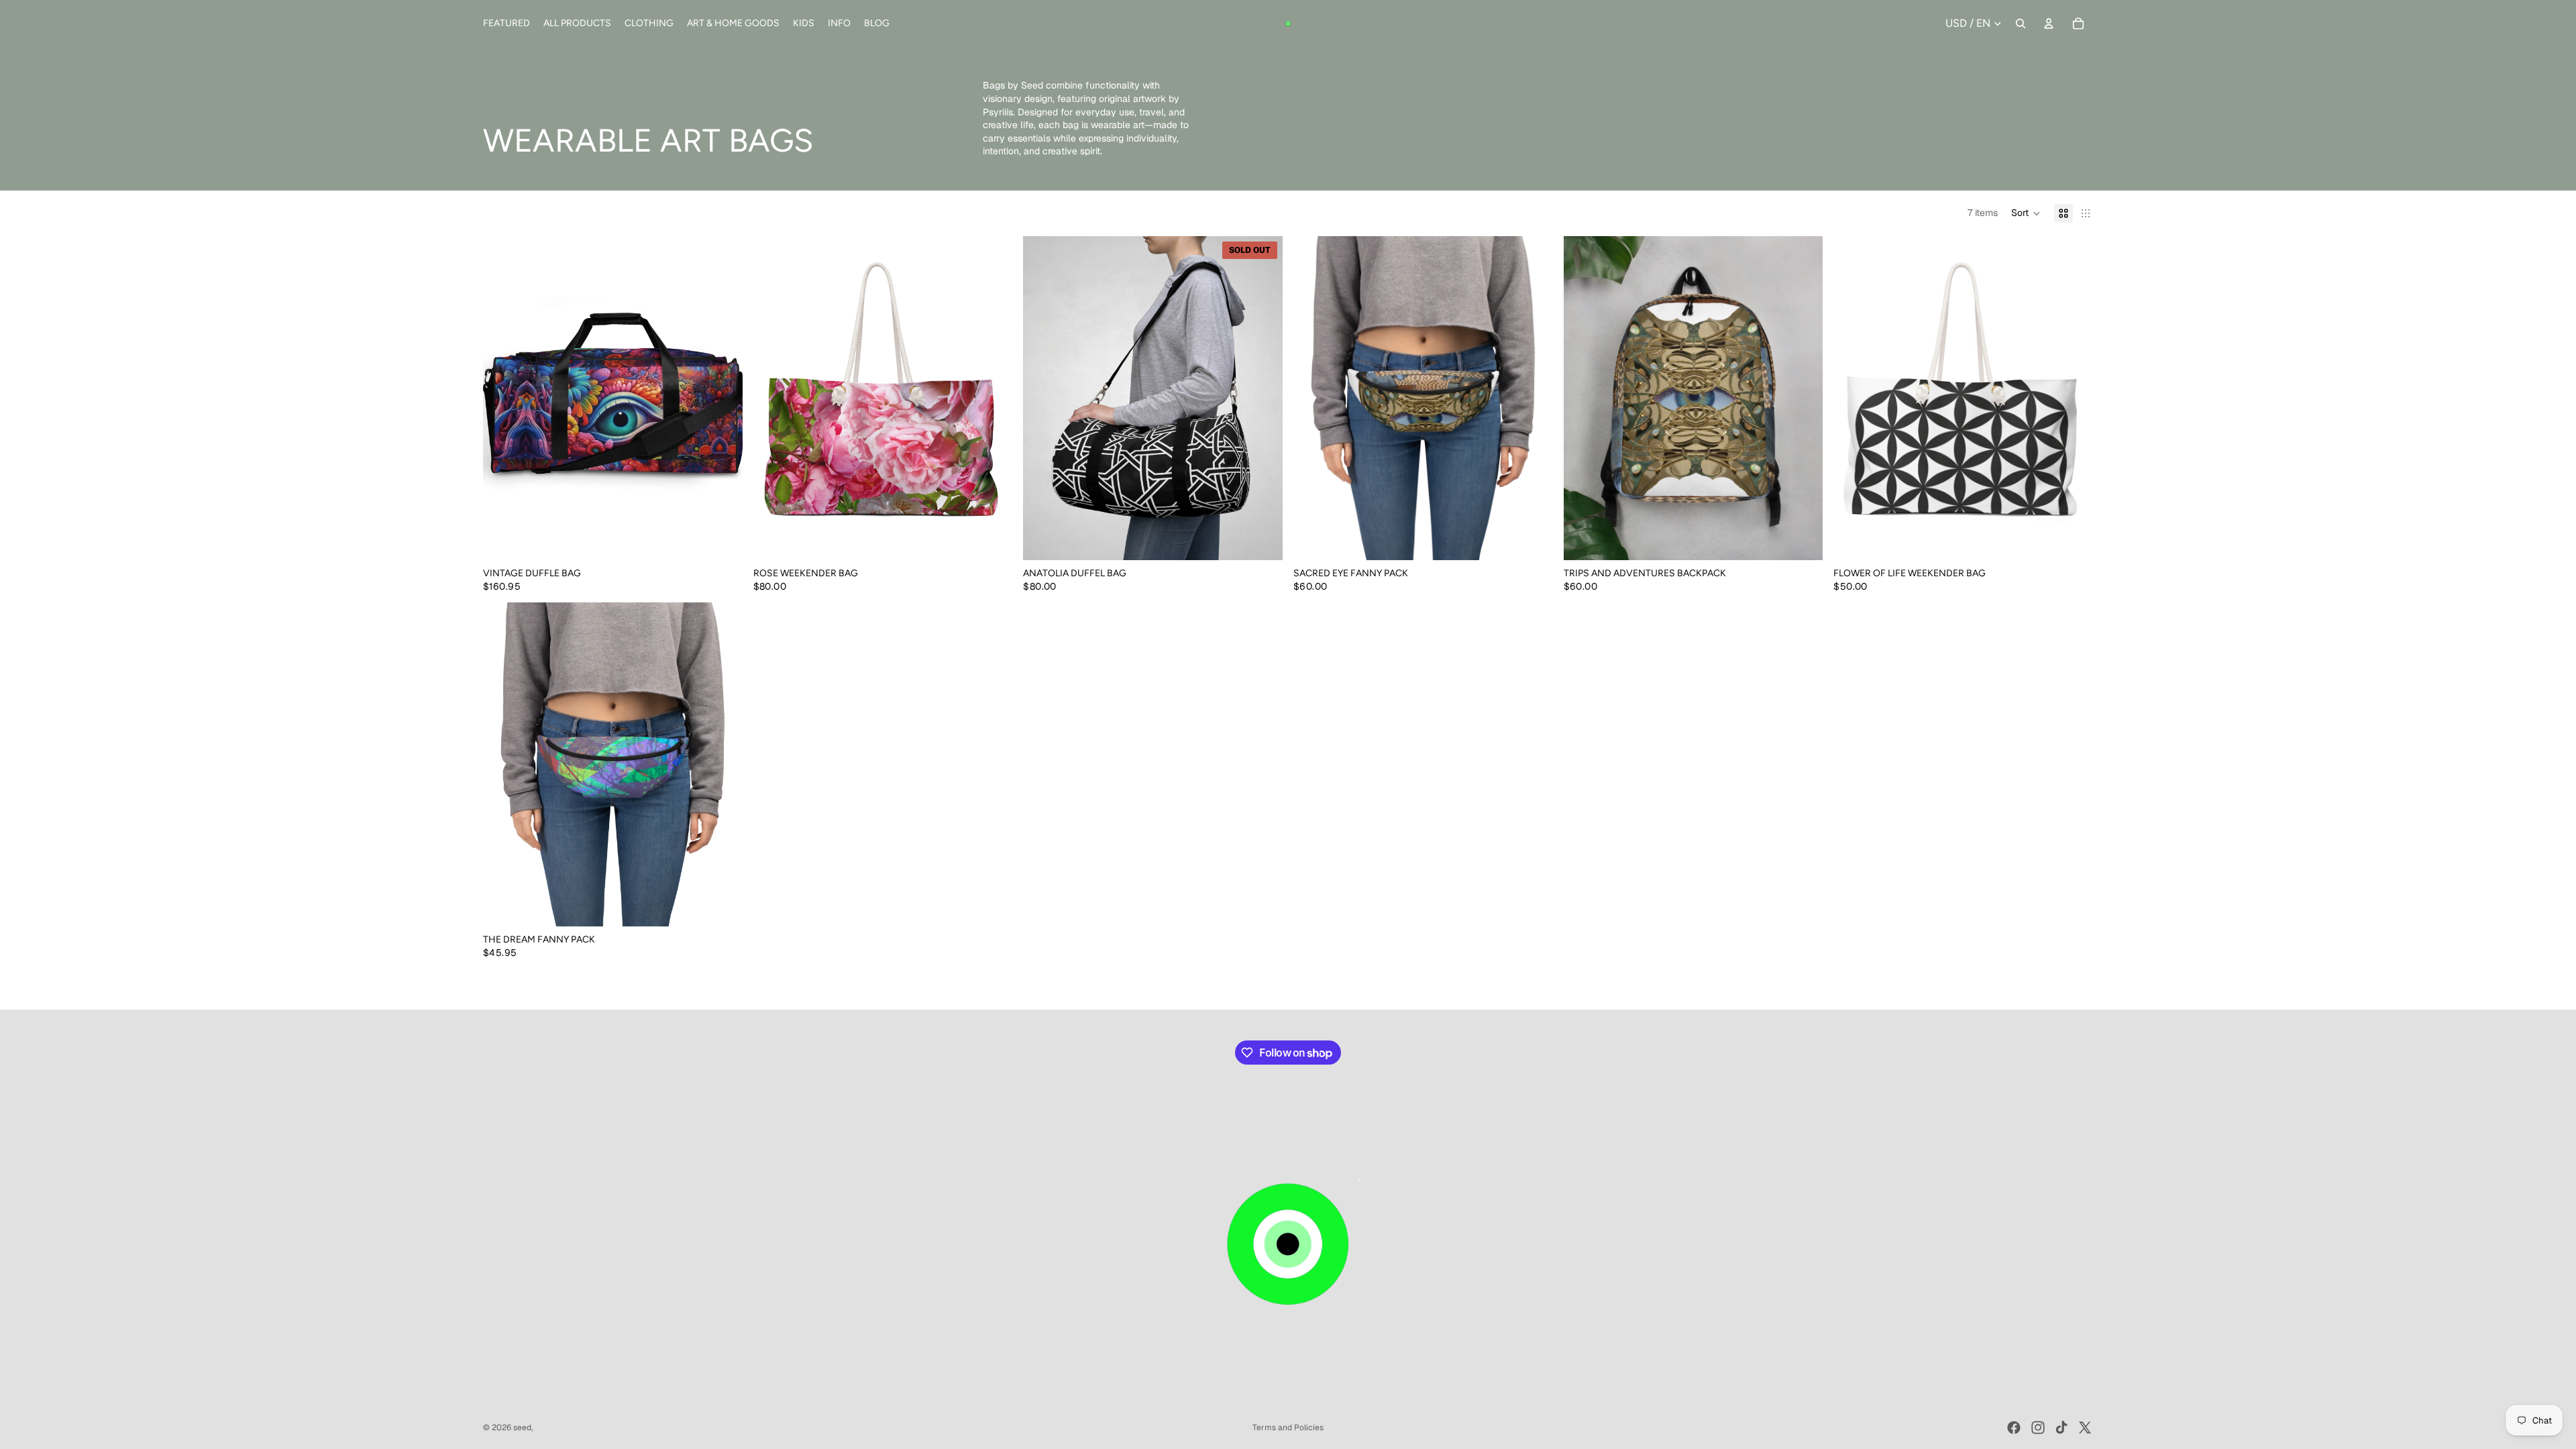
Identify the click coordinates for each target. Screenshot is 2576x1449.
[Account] (2049, 23)
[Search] (2021, 23)
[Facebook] (2014, 1428)
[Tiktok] (2061, 1428)
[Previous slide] (503, 398)
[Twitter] (2085, 1428)
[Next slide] (722, 398)
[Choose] (1532, 539)
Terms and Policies (1288, 1428)
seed (522, 1428)
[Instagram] (2038, 1428)
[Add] (722, 539)
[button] (2026, 213)
